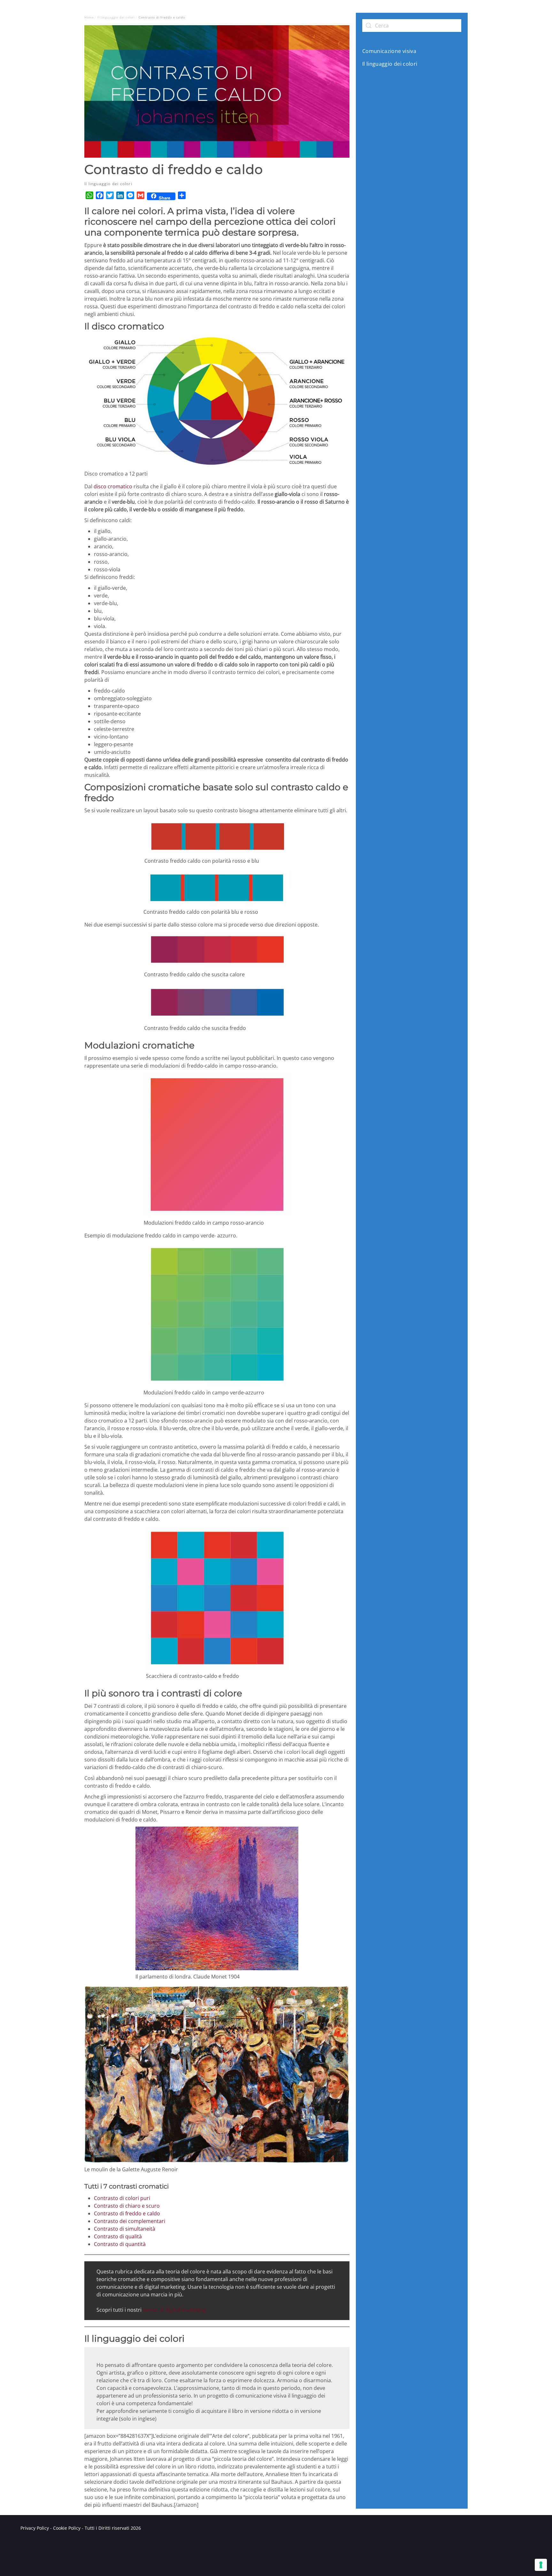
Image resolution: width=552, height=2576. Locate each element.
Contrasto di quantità (120, 2244)
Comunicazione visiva (389, 51)
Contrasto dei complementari (130, 2221)
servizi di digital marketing (174, 2310)
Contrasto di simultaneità (125, 2229)
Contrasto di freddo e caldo (127, 2213)
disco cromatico (113, 486)
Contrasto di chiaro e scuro (127, 2206)
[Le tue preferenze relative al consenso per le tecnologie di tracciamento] (541, 2565)
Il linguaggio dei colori (108, 184)
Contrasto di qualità (118, 2236)
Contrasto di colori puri (122, 2198)
